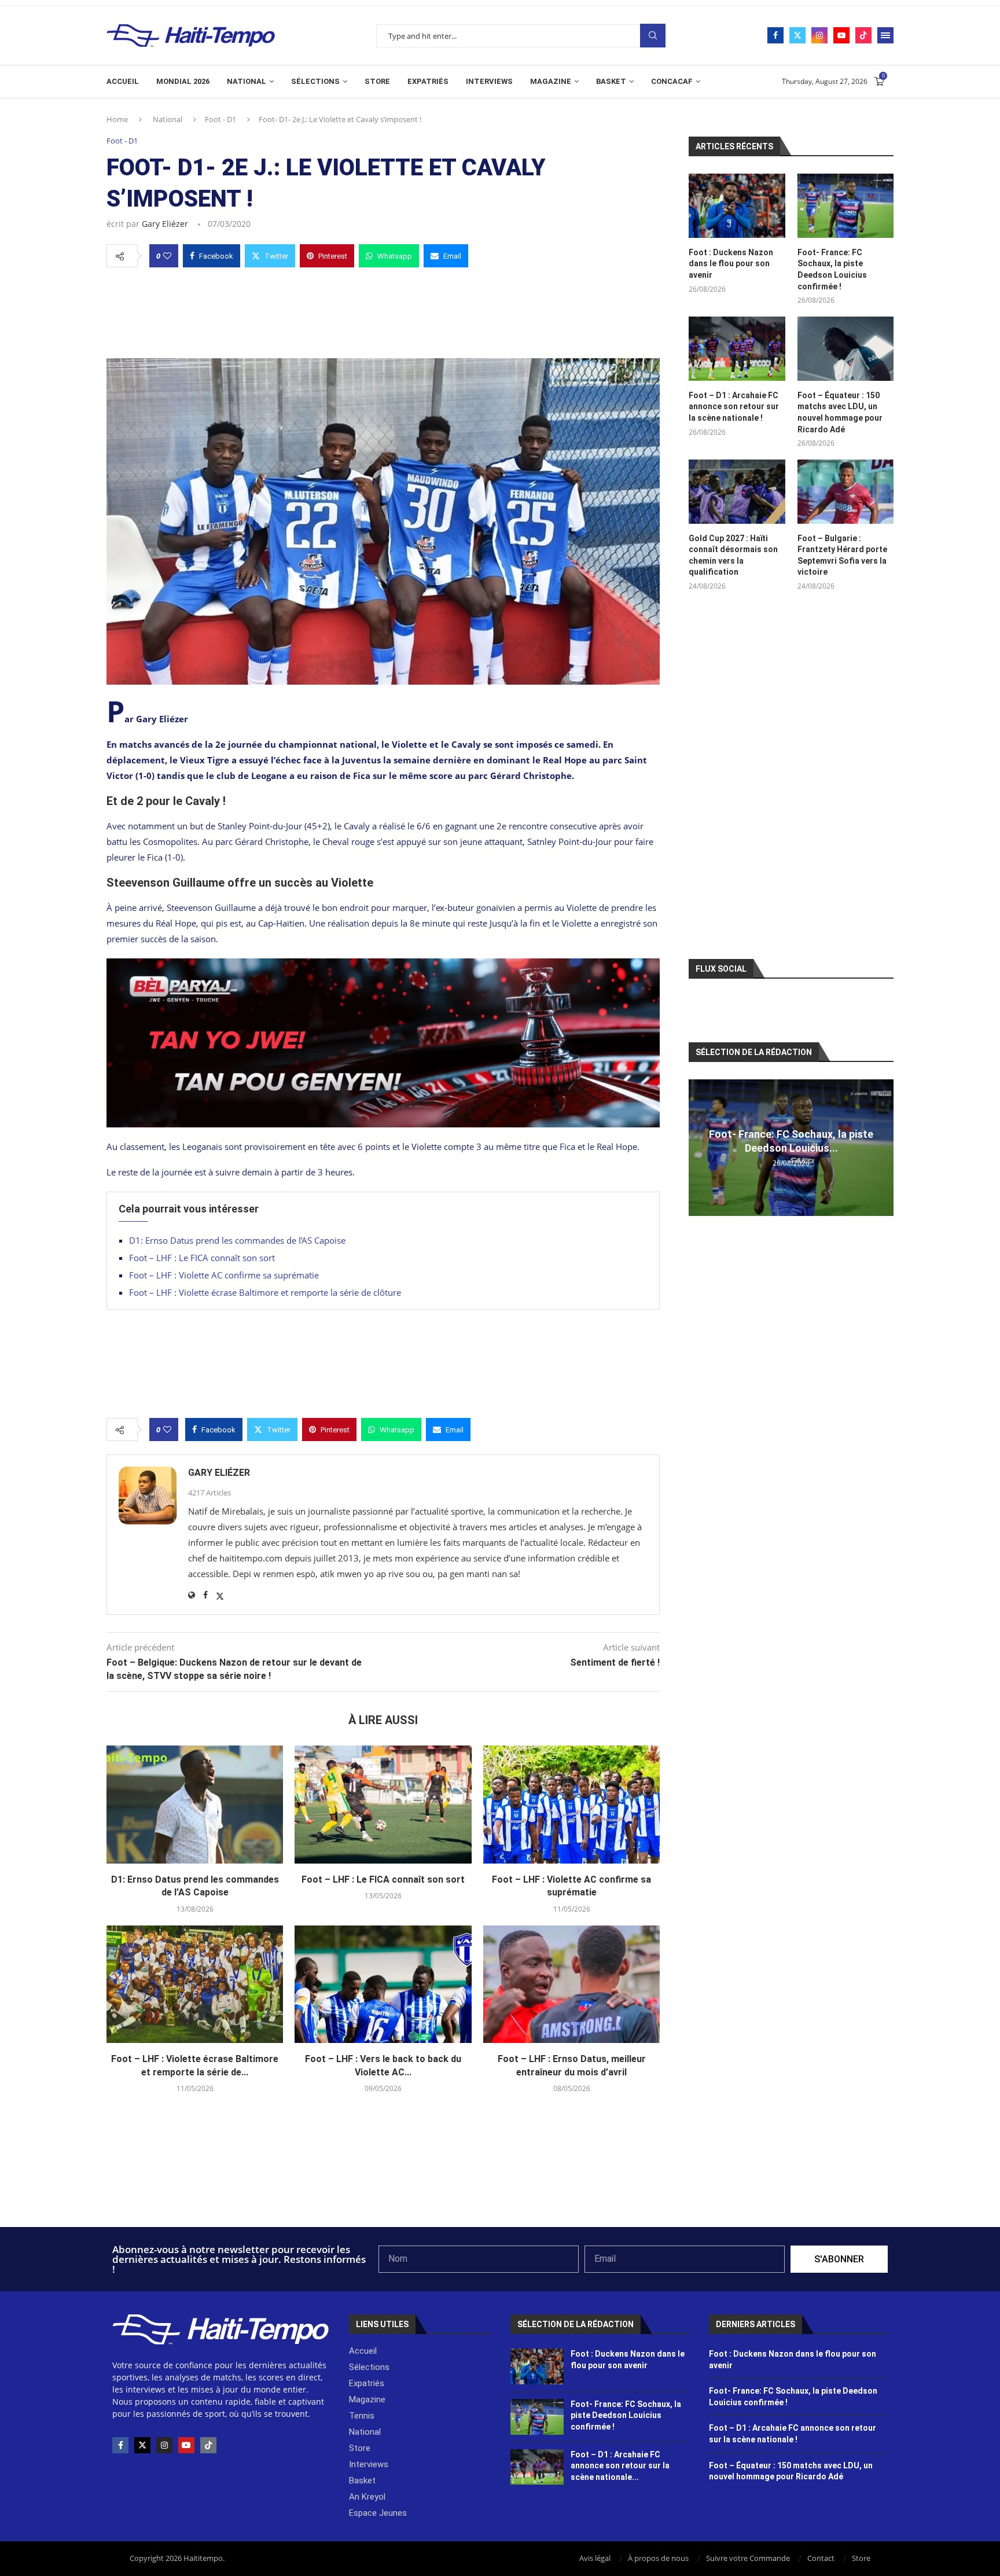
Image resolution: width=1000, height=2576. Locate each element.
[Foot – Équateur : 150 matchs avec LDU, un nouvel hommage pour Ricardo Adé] (845, 349)
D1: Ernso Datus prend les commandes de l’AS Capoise (237, 1240)
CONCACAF (672, 81)
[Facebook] (775, 35)
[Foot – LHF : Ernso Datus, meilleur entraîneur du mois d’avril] (571, 1985)
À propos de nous (658, 2558)
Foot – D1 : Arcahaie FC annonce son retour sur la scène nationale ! (734, 407)
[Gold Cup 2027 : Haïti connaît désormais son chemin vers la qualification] (737, 492)
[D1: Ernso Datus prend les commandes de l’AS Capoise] (195, 1805)
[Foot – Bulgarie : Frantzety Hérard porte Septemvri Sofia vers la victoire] (845, 492)
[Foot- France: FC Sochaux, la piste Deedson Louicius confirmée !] (845, 206)
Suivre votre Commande (748, 2558)
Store (377, 81)
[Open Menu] (885, 35)
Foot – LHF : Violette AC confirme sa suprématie (224, 1275)
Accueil (123, 81)
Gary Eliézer (165, 224)
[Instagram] (819, 35)
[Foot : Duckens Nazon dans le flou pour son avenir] (737, 206)
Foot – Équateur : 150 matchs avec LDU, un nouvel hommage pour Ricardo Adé (840, 412)
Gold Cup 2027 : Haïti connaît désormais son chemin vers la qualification (733, 555)
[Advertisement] (383, 310)
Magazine (551, 81)
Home (117, 119)
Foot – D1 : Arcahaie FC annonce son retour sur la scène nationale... (620, 2466)
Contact (821, 2558)
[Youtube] (841, 35)
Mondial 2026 (183, 81)
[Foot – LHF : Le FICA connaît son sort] (383, 1805)
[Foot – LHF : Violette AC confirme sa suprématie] (571, 1805)
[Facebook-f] (120, 2445)
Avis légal (595, 2558)
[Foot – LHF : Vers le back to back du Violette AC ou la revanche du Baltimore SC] (383, 1985)
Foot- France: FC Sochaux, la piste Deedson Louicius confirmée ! (832, 269)
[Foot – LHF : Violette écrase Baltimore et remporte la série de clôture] (195, 1985)
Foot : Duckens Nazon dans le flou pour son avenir (731, 264)
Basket (611, 81)
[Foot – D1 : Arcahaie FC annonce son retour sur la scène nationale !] (737, 349)
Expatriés (428, 81)
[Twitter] (797, 35)
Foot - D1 (220, 119)
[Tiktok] (863, 35)
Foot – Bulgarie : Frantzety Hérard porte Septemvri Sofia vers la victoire (842, 555)
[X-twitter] (142, 2445)
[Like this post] (167, 256)
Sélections (315, 81)
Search (653, 36)
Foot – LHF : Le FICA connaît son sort (202, 1258)
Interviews (489, 81)
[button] (699, 1147)
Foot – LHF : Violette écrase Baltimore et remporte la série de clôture (265, 1292)
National (247, 81)
